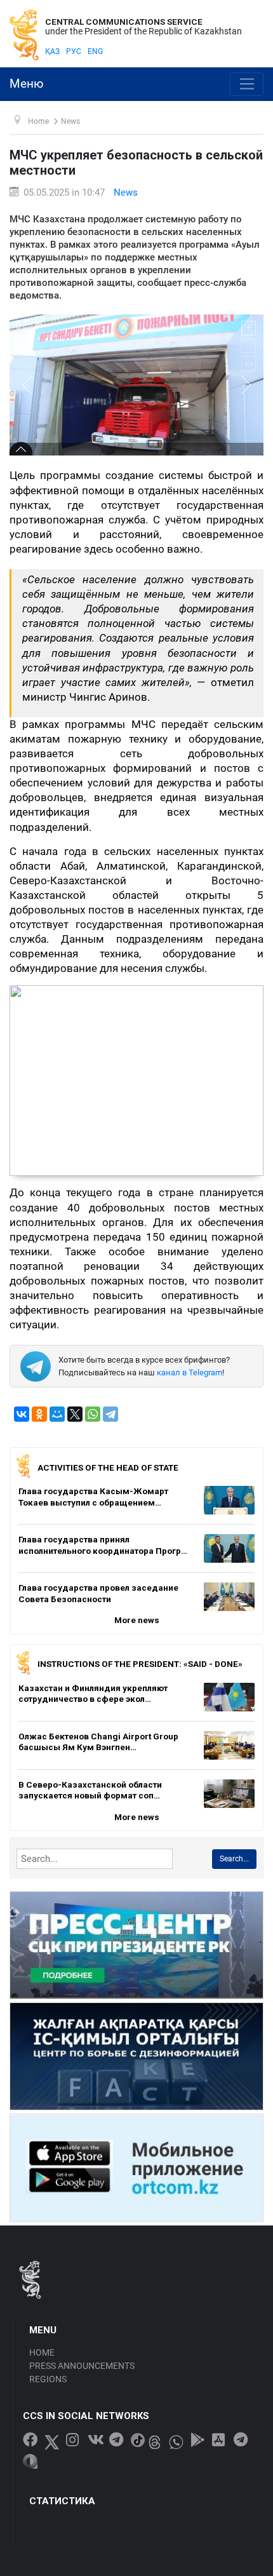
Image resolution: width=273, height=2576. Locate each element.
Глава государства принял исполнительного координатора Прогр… (103, 1545)
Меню (27, 84)
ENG (95, 51)
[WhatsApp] (93, 1414)
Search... (234, 1859)
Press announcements (82, 2366)
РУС (74, 51)
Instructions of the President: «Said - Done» (140, 1664)
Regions (48, 2379)
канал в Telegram (190, 1372)
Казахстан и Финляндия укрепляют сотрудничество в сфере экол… (93, 1694)
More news (137, 1620)
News (126, 192)
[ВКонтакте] (22, 1414)
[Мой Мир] (57, 1414)
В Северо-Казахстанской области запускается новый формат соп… (90, 1790)
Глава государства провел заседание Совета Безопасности (98, 1593)
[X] (75, 1414)
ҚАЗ (52, 51)
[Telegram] (110, 1414)
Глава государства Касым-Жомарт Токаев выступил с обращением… (93, 1497)
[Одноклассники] (39, 1414)
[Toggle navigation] (247, 84)
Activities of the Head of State (108, 1467)
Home (42, 2352)
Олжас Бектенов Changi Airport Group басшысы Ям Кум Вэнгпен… (98, 1742)
